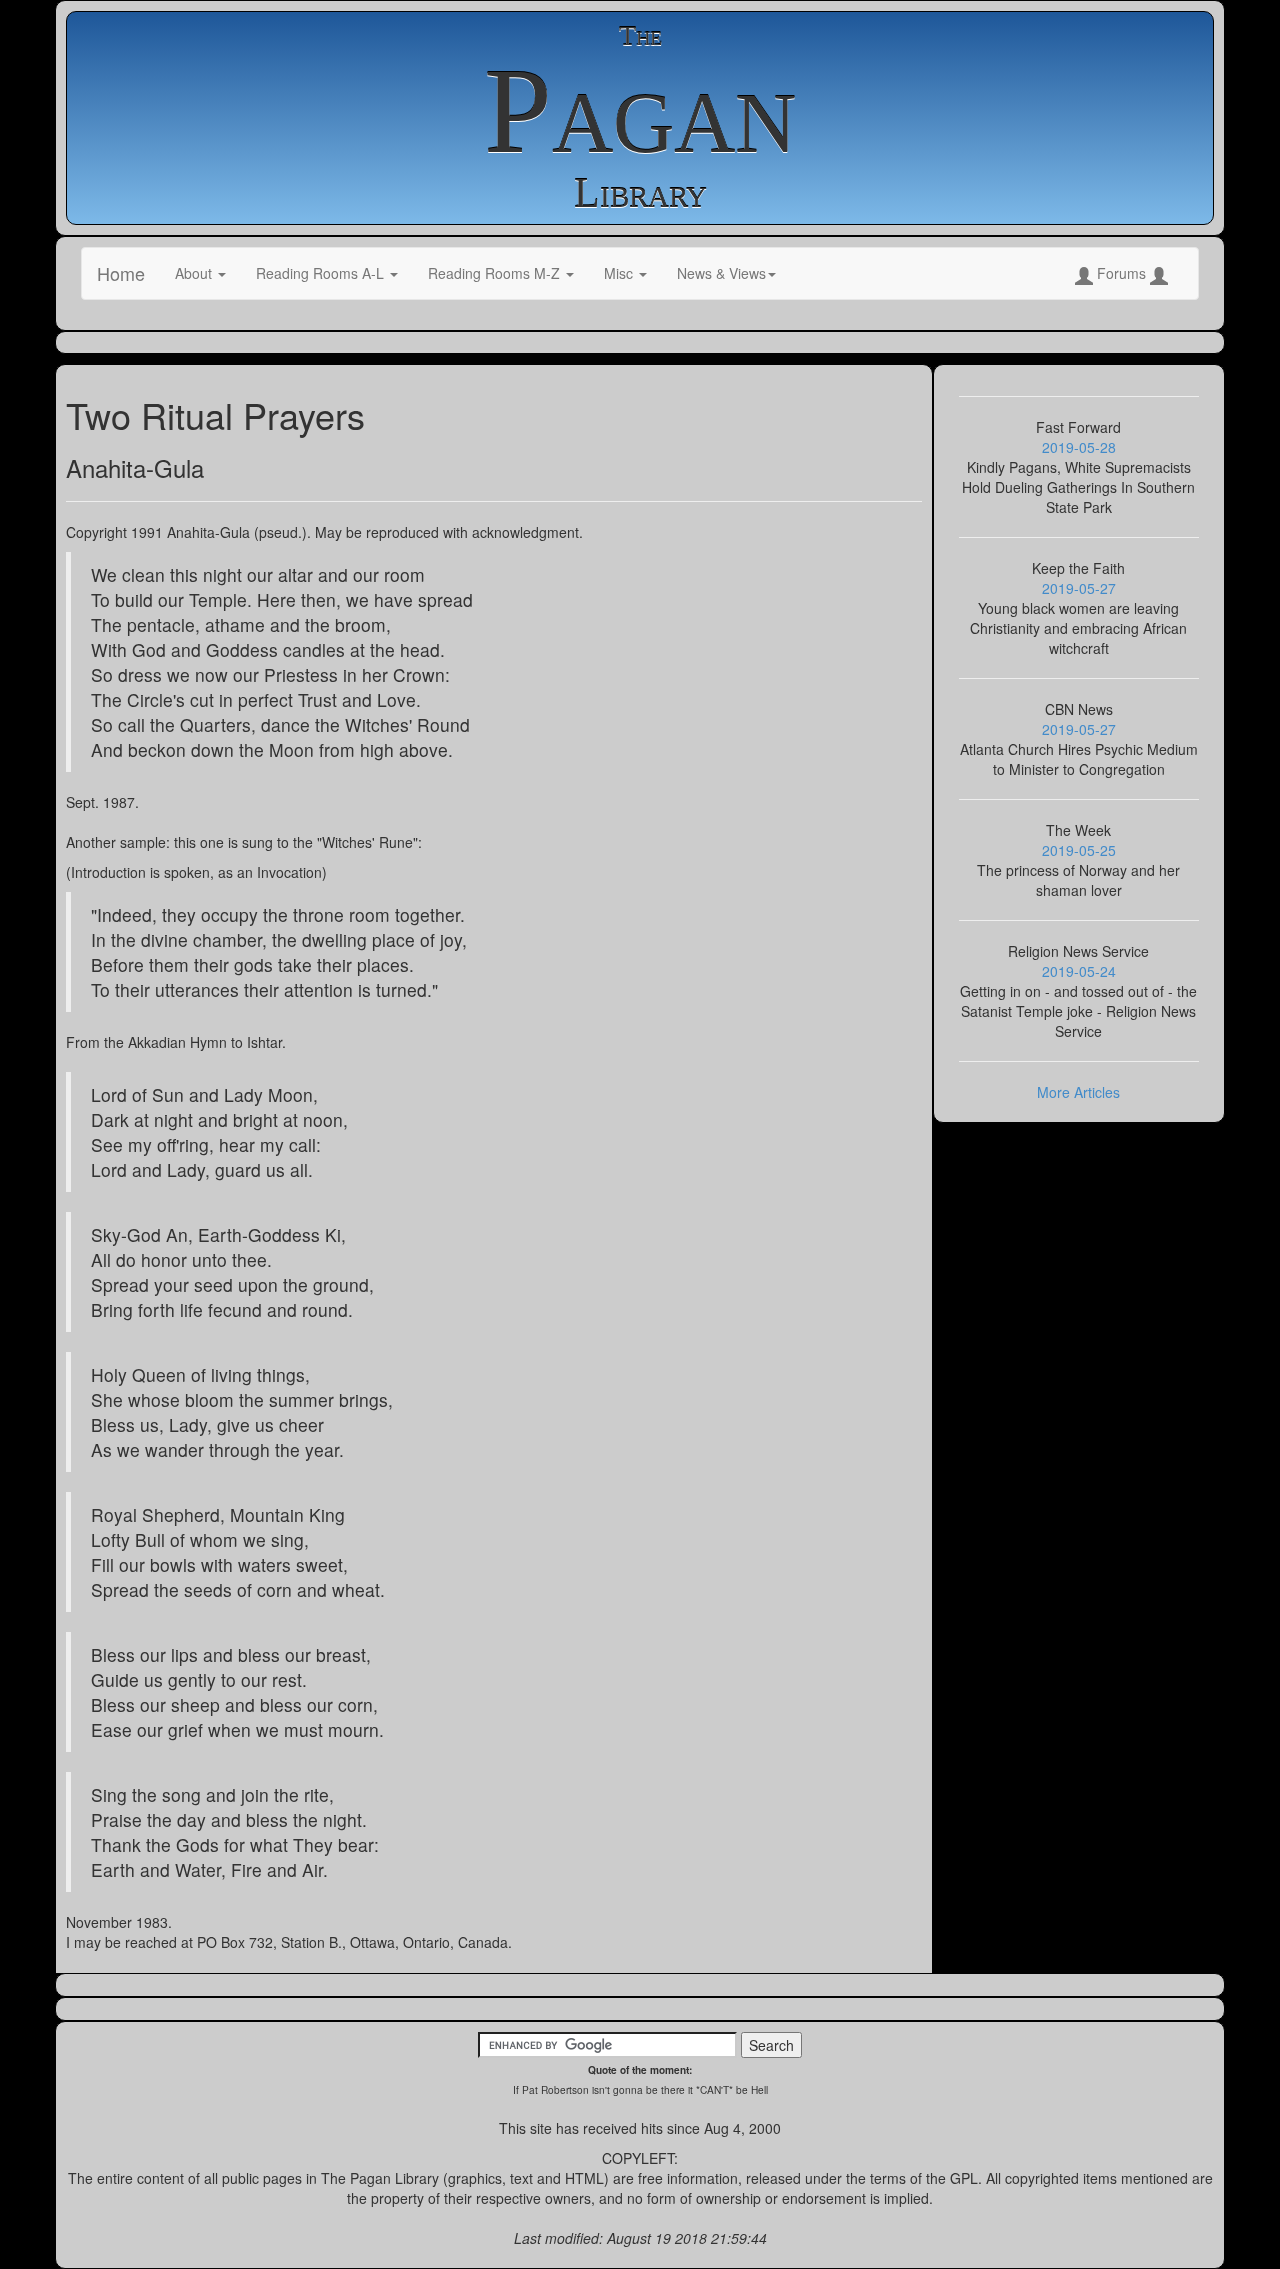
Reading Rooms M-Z (496, 273)
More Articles (1078, 1092)
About (195, 273)
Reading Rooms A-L (322, 273)
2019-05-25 (1079, 850)
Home (121, 273)
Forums (1121, 273)
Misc (620, 273)
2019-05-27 (1079, 588)
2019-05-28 (1079, 447)
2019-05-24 (1079, 971)
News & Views (721, 273)
